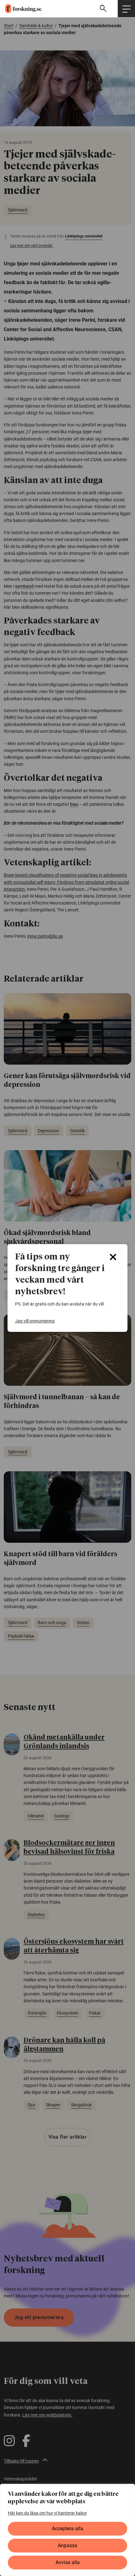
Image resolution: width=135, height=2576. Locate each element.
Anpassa (67, 2545)
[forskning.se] (21, 8)
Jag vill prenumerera (35, 1321)
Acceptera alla (67, 2529)
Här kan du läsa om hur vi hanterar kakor (47, 2513)
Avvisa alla (68, 2562)
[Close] (113, 1257)
